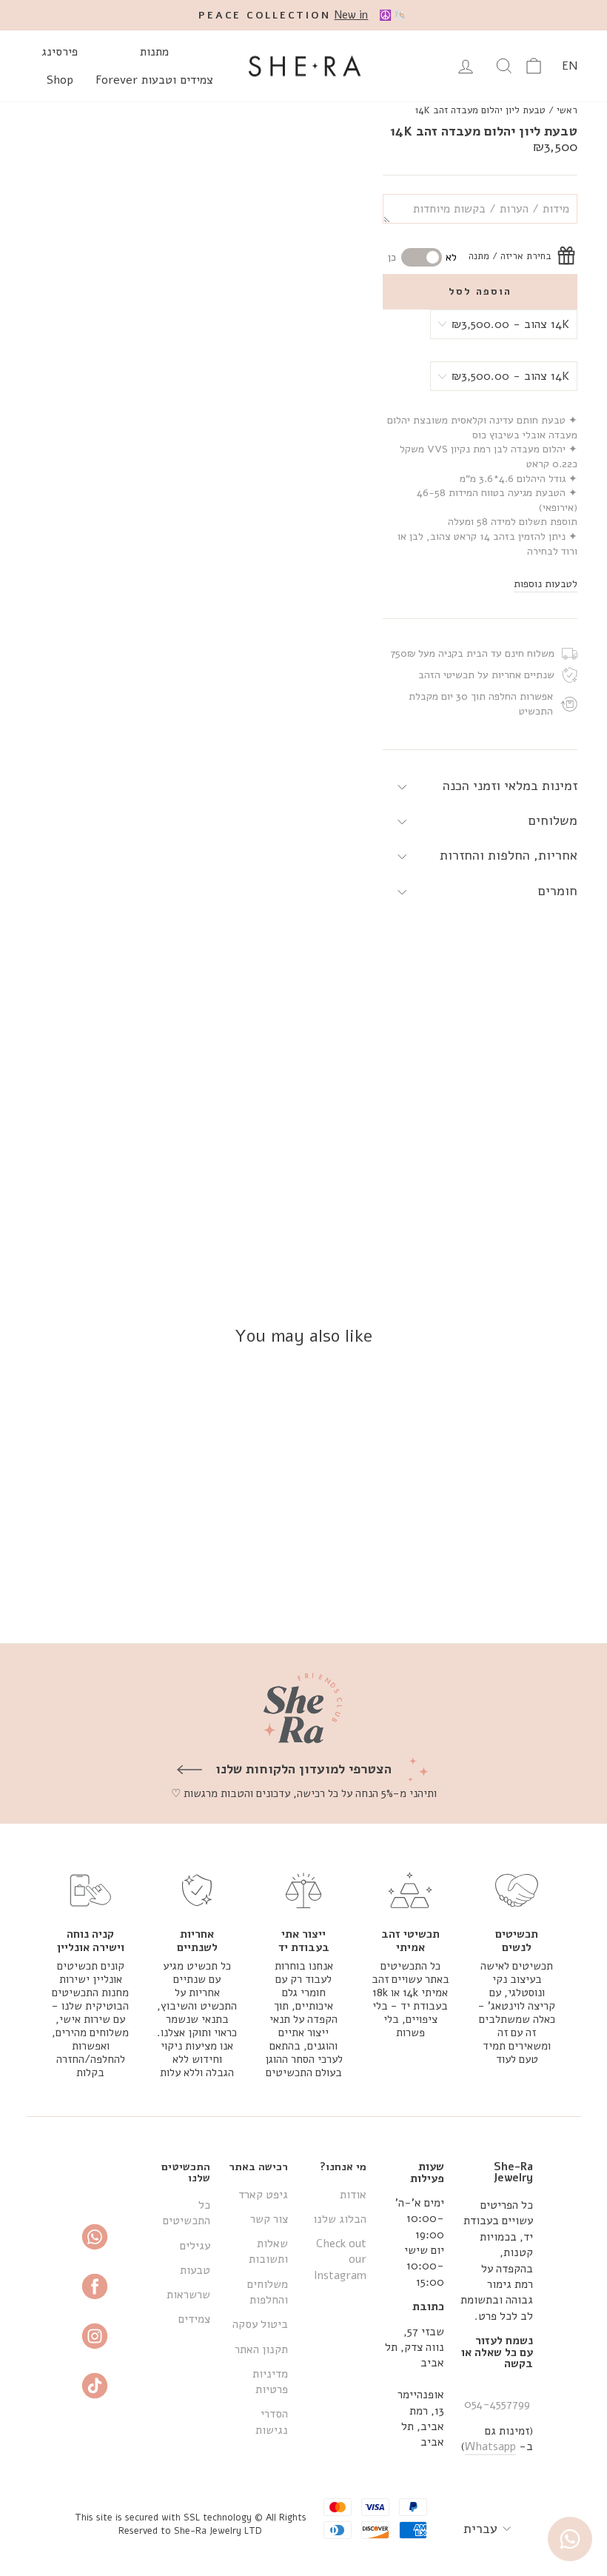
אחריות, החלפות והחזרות (509, 855)
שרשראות (188, 2295)
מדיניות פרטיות (270, 2382)
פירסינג (60, 52)
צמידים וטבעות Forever (154, 80)
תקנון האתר (261, 2349)
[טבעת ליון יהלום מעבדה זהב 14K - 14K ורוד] (495, 1578)
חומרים (558, 891)
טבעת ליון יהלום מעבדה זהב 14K (480, 110)
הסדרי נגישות (272, 2422)
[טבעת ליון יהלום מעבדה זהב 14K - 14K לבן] (515, 1578)
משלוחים (553, 820)
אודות (353, 2195)
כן (392, 257)
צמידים (194, 2319)
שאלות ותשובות (268, 2251)
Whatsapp (490, 2446)
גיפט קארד (263, 2195)
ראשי (567, 110)
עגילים (195, 2246)
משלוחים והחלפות (268, 2292)
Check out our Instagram (340, 2259)
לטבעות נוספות (546, 584)
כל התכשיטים (187, 2213)
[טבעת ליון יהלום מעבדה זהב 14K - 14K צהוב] (535, 1578)
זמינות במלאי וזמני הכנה (510, 786)
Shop (60, 80)
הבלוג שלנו (340, 2219)
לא (451, 257)
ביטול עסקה (260, 2324)
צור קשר (269, 2219)
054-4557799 (497, 2404)
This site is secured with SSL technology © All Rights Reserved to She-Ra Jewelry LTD (191, 2524)
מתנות (154, 52)
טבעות (195, 2270)
